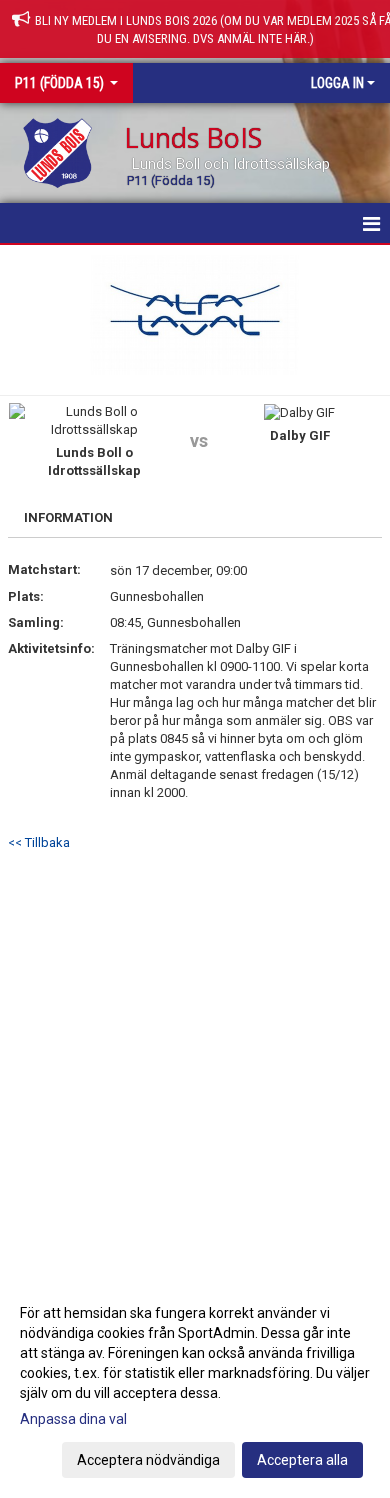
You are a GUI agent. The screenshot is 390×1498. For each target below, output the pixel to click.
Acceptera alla (302, 1460)
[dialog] (195, 1385)
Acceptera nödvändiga (148, 1460)
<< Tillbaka (39, 842)
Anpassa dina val (73, 1419)
